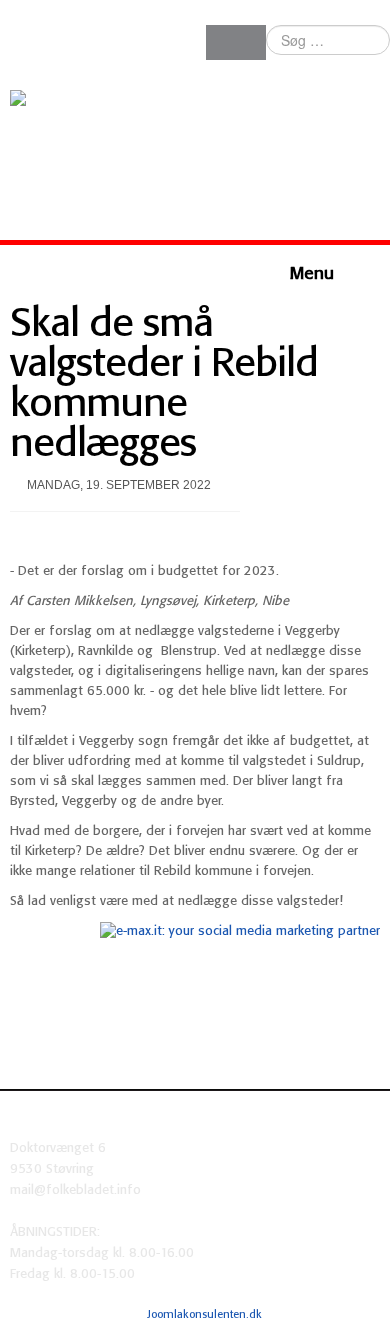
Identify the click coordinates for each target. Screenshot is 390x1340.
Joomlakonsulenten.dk (204, 1315)
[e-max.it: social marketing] (240, 931)
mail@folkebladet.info (75, 1190)
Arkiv (367, 1314)
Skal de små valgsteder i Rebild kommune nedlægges (164, 385)
